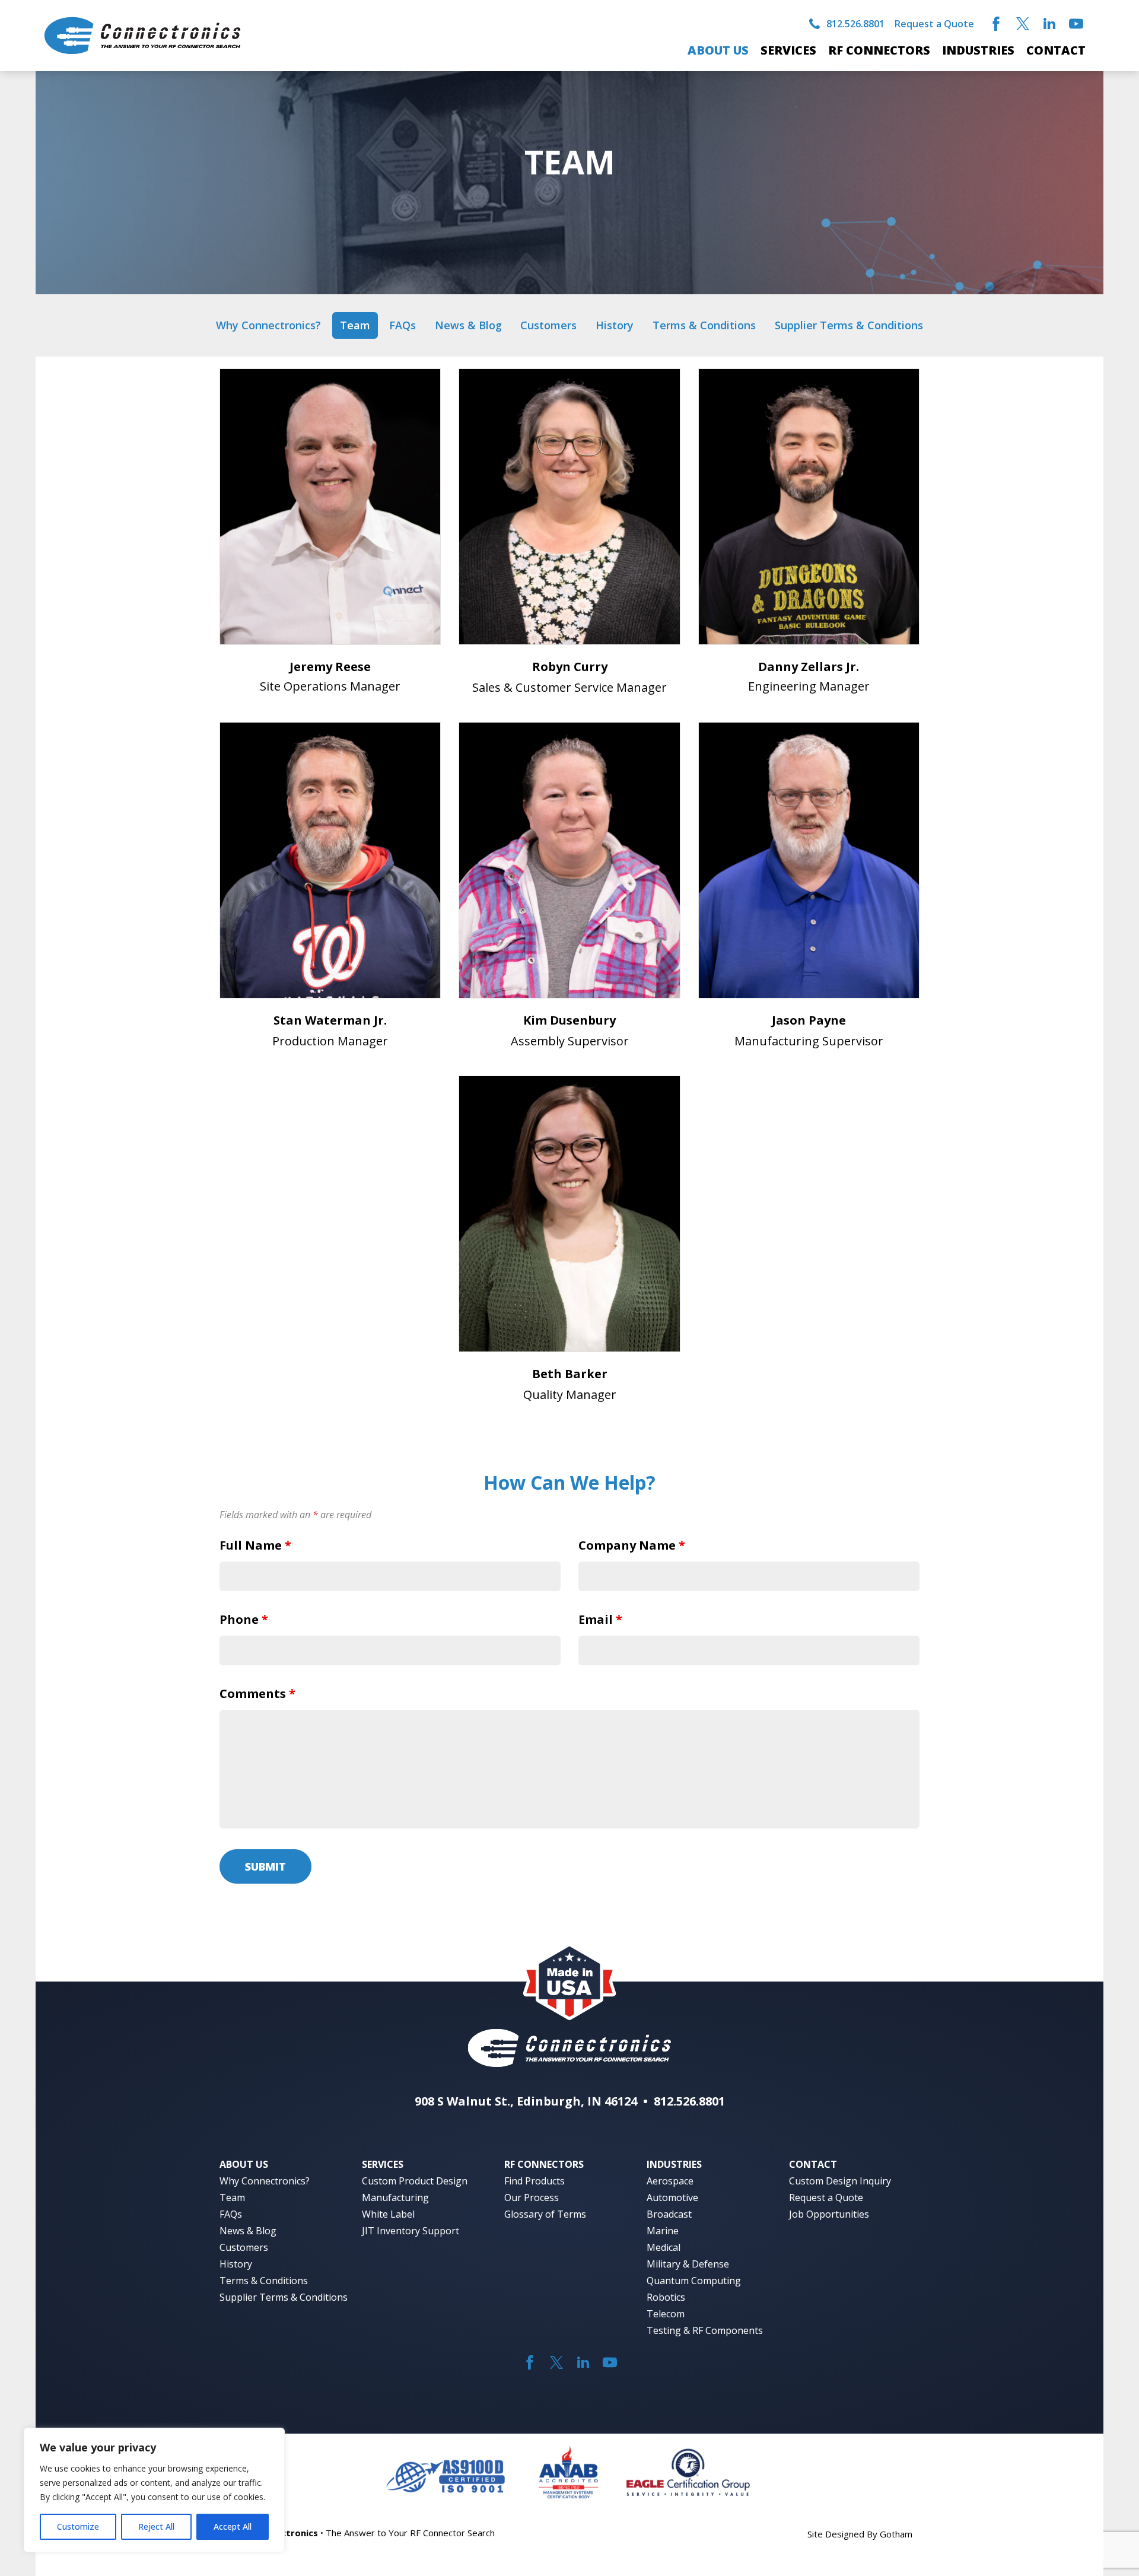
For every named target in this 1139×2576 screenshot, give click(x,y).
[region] (154, 2490)
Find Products (534, 2181)
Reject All (156, 2526)
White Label (388, 2214)
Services (788, 50)
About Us (718, 50)
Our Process (532, 2197)
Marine (663, 2231)
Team (355, 325)
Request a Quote (934, 24)
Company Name (632, 1545)
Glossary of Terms (545, 2214)
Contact (1056, 50)
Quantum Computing (694, 2281)
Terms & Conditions (704, 325)
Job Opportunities (829, 2214)
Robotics (666, 2297)
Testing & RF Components (705, 2330)
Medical (664, 2247)
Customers (548, 325)
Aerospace (670, 2181)
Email (600, 1619)
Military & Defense (688, 2264)
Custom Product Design (415, 2181)
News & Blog (468, 325)
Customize (78, 2526)
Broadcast (669, 2214)
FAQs (403, 325)
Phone (244, 1619)
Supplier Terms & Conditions (849, 325)
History (615, 325)
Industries (978, 50)
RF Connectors (879, 50)
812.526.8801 (855, 24)
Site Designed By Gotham (860, 2534)
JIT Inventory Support (411, 2231)
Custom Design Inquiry (840, 2181)
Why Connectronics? (268, 325)
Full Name (255, 1545)
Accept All (233, 2526)
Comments (257, 1694)
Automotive (672, 2197)
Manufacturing (395, 2197)
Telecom (666, 2314)
